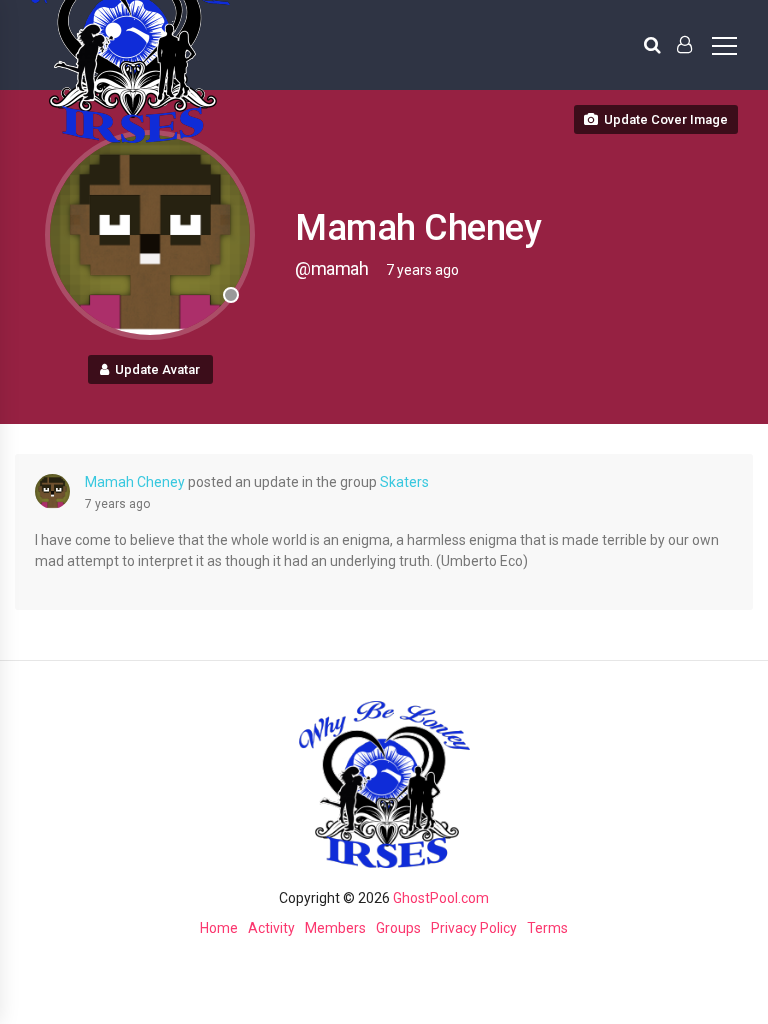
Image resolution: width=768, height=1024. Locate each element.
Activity (271, 928)
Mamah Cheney (135, 482)
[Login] (684, 45)
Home (219, 928)
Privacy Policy (474, 928)
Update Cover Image (666, 119)
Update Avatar (157, 369)
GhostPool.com (441, 898)
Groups (398, 928)
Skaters (404, 482)
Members (335, 928)
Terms (547, 928)
